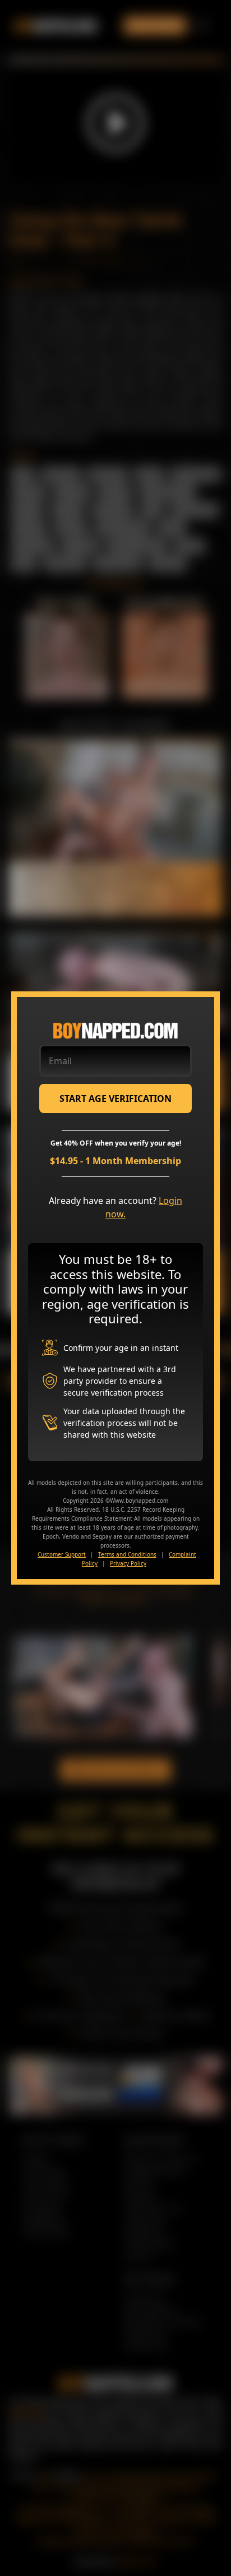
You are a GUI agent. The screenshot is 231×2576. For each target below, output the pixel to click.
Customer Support (62, 1554)
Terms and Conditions (127, 1554)
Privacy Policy (128, 1563)
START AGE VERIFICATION (115, 1098)
